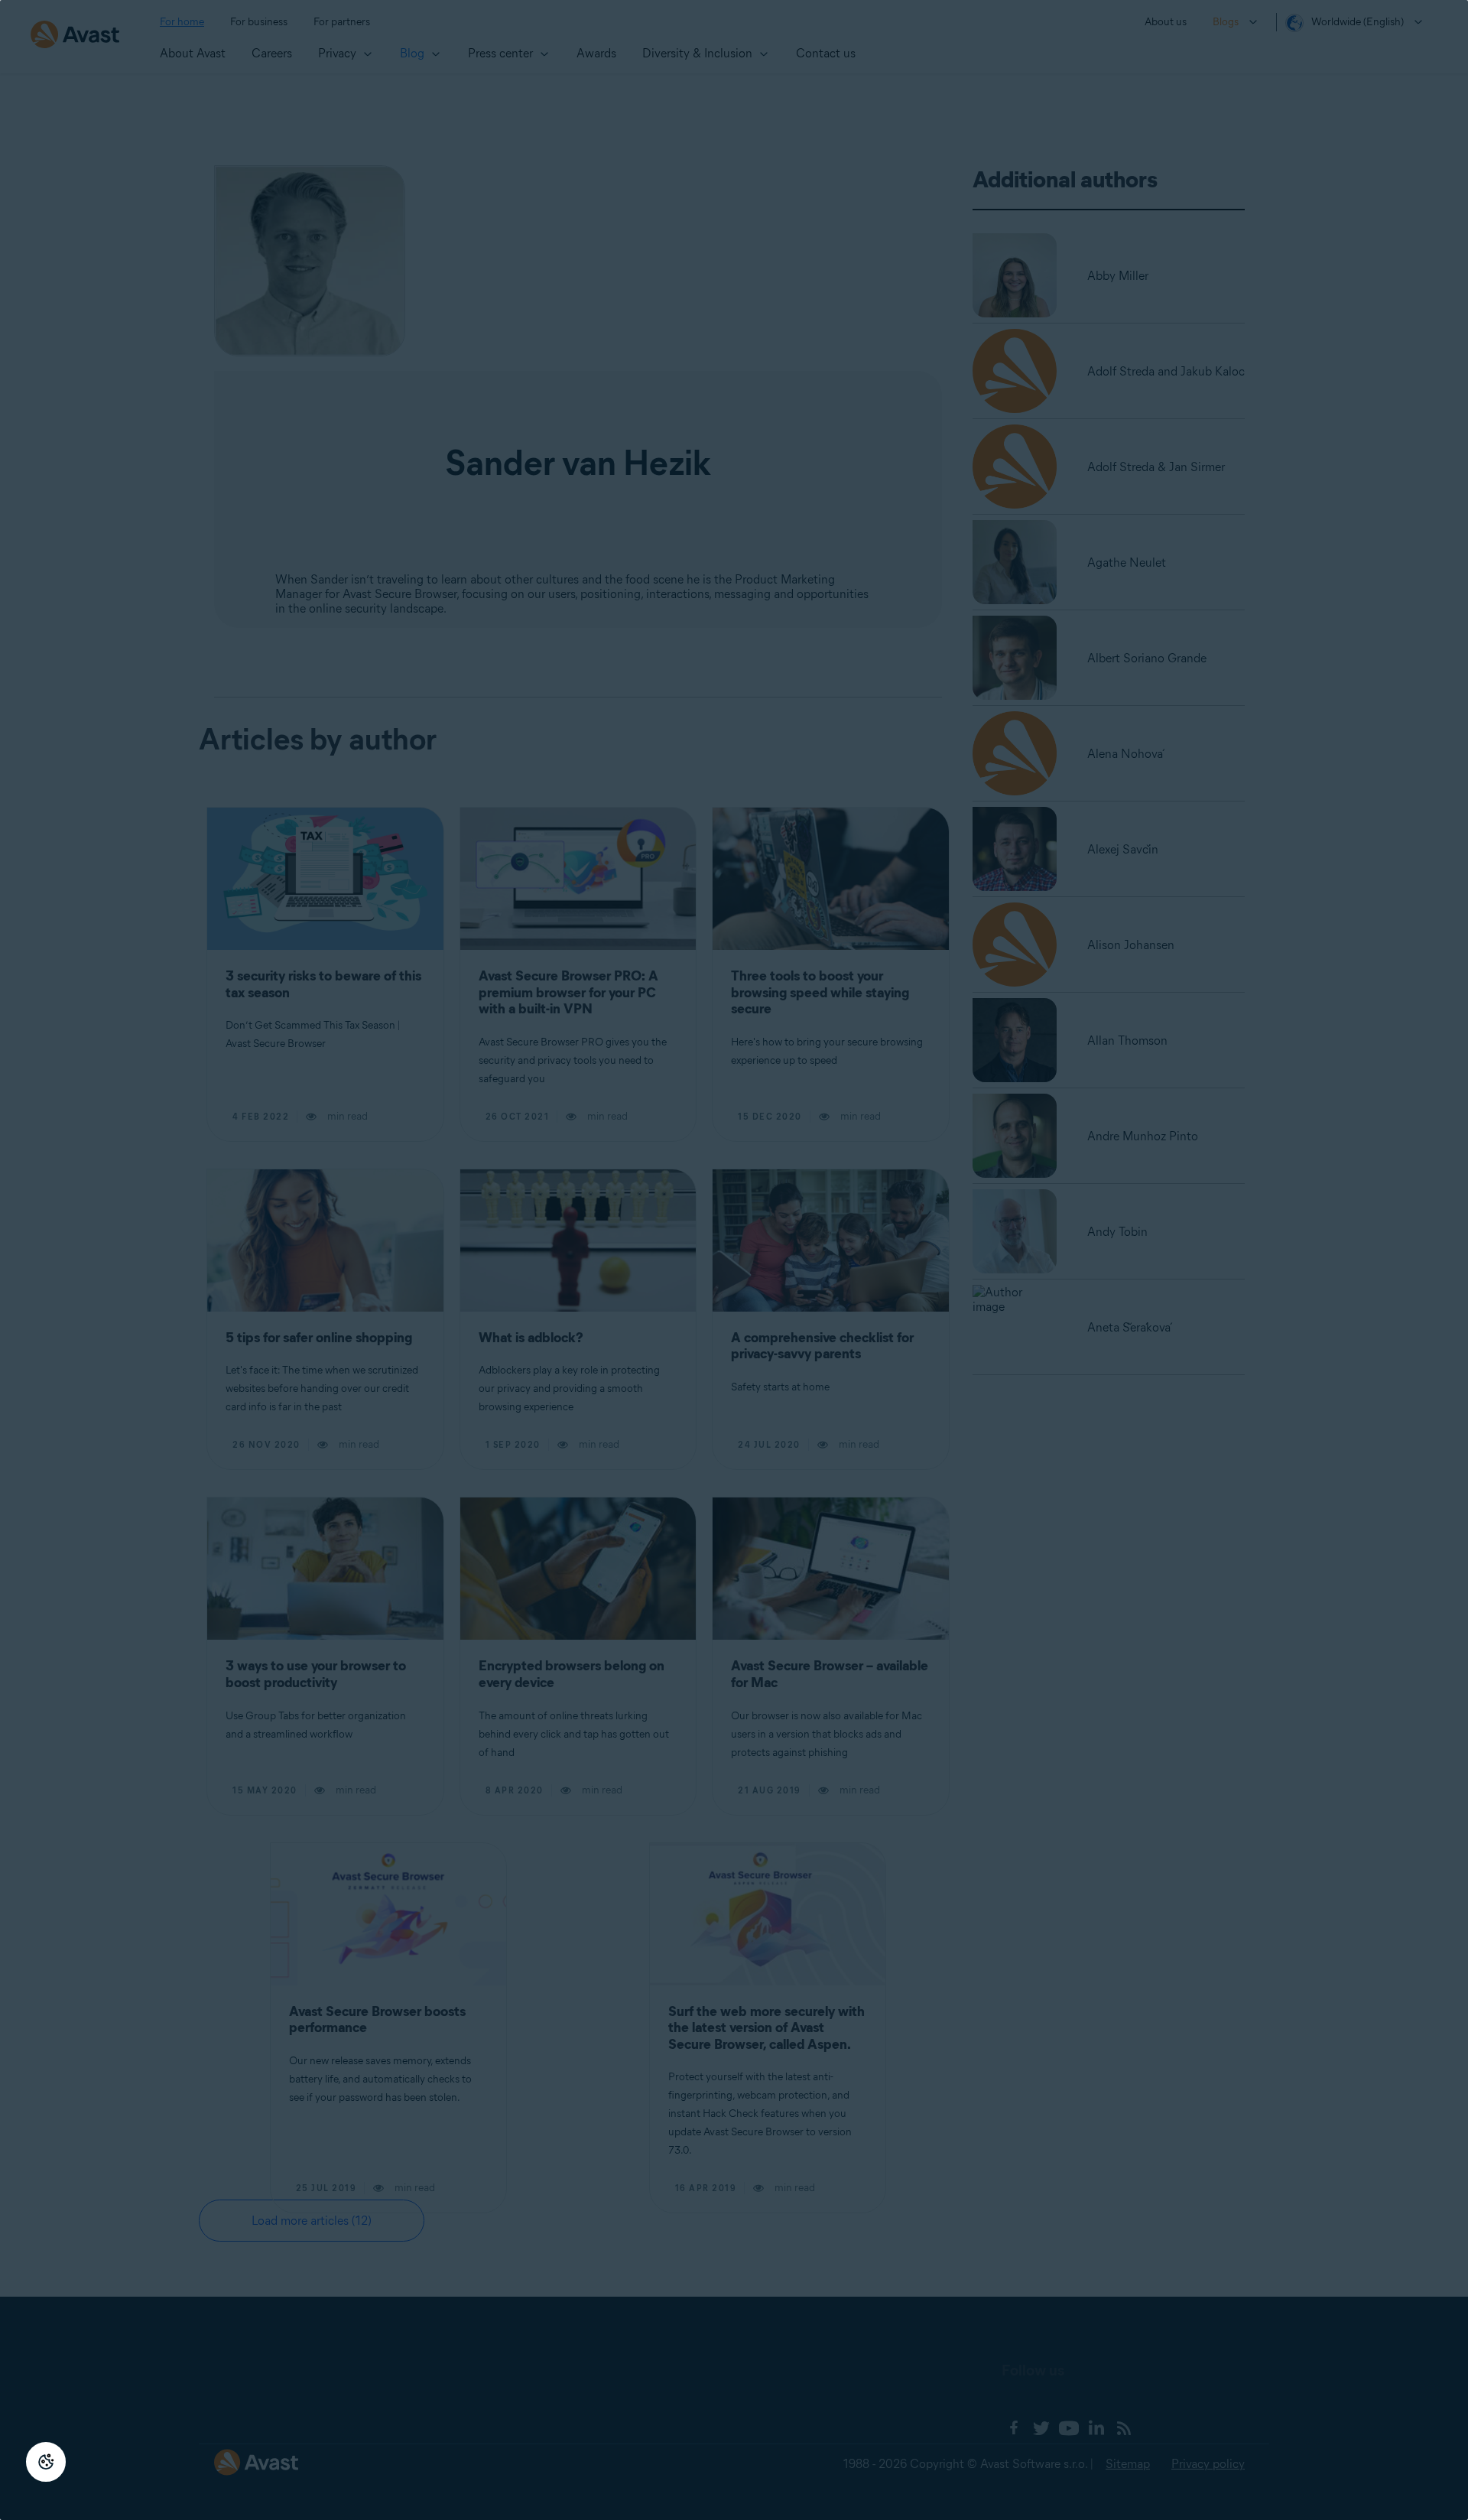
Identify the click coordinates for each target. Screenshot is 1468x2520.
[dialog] (734, 1260)
